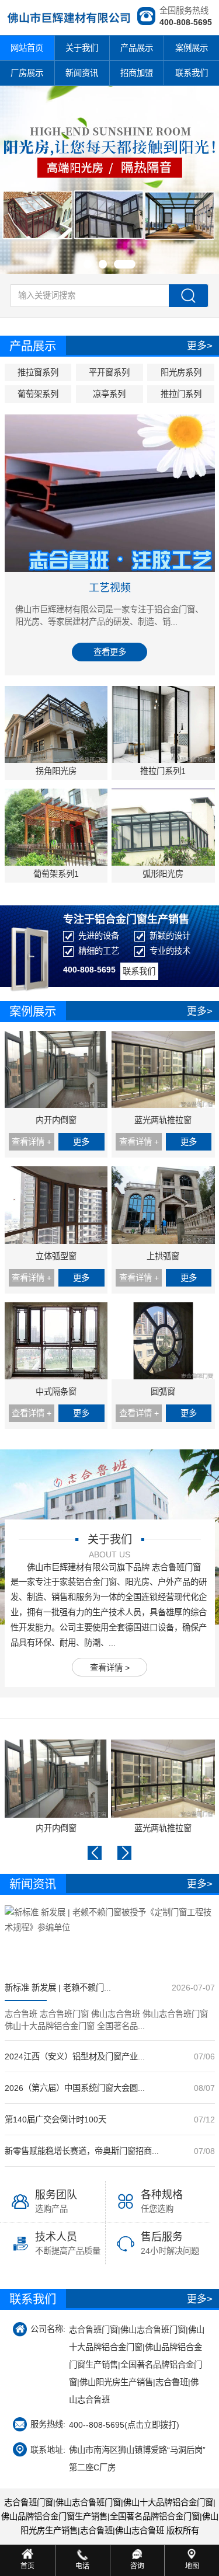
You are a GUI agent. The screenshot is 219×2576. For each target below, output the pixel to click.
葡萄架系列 (38, 394)
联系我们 (192, 73)
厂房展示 (27, 73)
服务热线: (48, 2424)
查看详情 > (110, 1668)
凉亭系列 (109, 394)
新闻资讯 (82, 73)
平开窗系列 (109, 372)
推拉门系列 (181, 394)
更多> (200, 346)
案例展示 (192, 48)
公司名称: (48, 2329)
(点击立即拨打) (124, 2425)
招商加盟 (137, 73)
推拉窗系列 (38, 372)
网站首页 (27, 48)
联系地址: (48, 2450)
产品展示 (137, 48)
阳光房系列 (181, 372)
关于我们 (82, 48)
